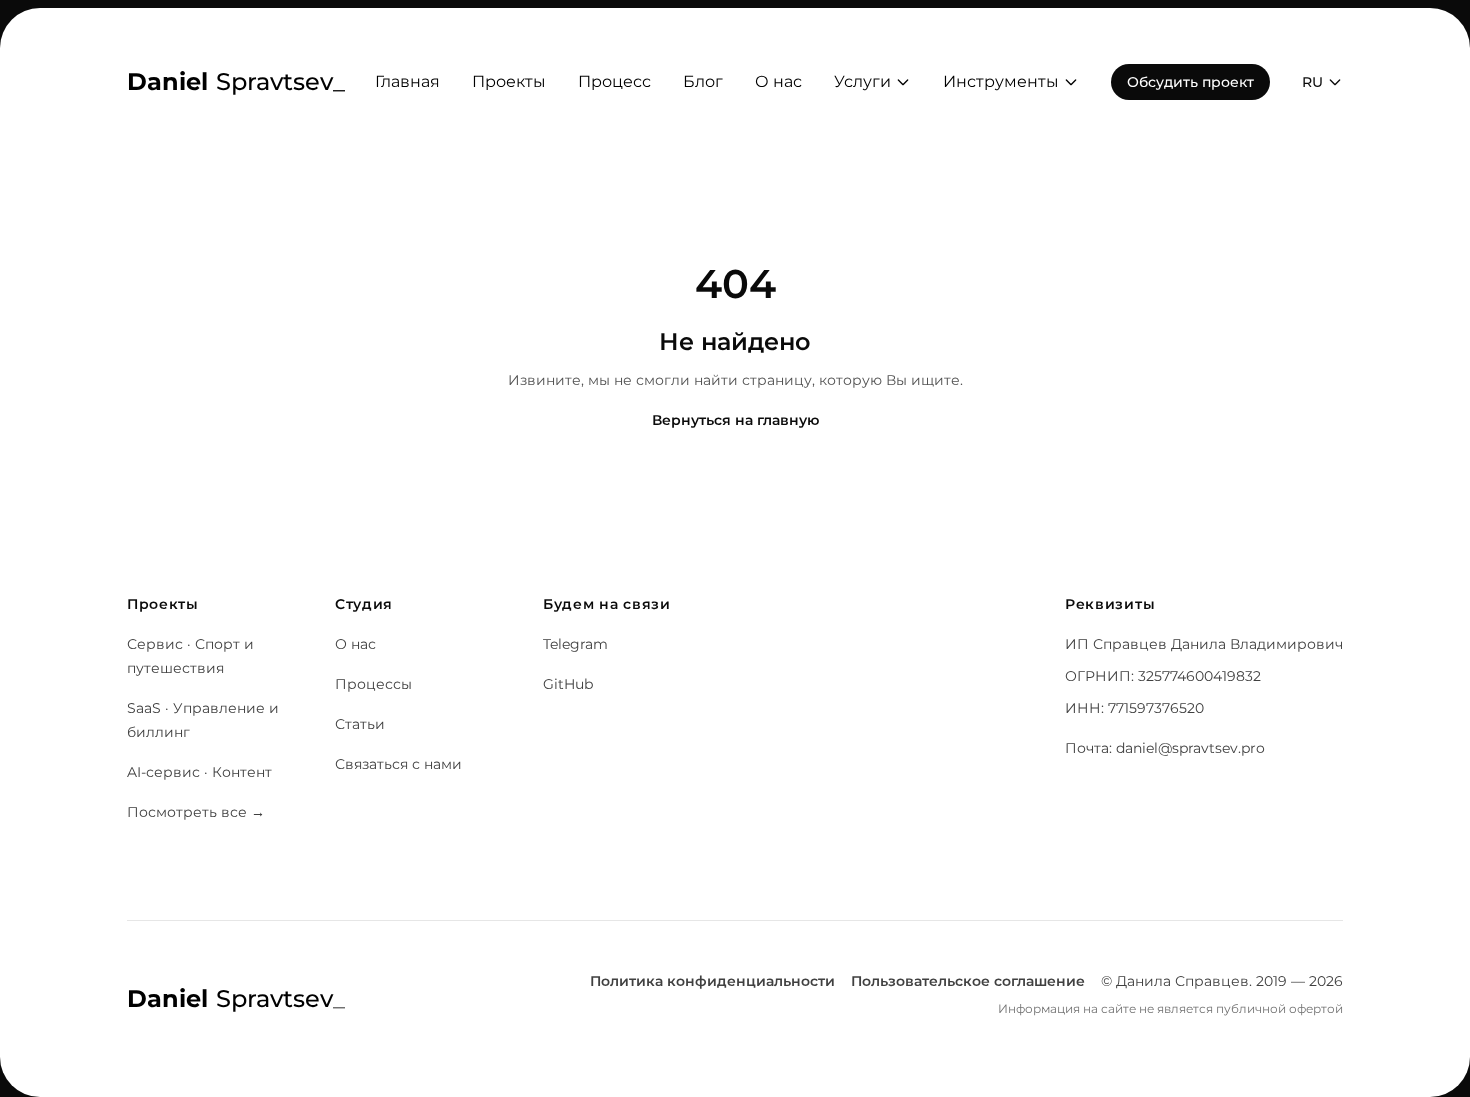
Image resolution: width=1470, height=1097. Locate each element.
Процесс (614, 81)
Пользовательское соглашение (968, 981)
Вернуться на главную (735, 420)
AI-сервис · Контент (199, 772)
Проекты (509, 81)
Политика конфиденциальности (712, 981)
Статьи (360, 724)
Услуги (862, 81)
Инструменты (1001, 81)
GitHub (568, 684)
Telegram (575, 644)
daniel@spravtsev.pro (1190, 748)
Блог (703, 81)
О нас (778, 81)
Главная (407, 81)
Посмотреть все (196, 812)
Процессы (373, 684)
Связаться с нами (398, 764)
